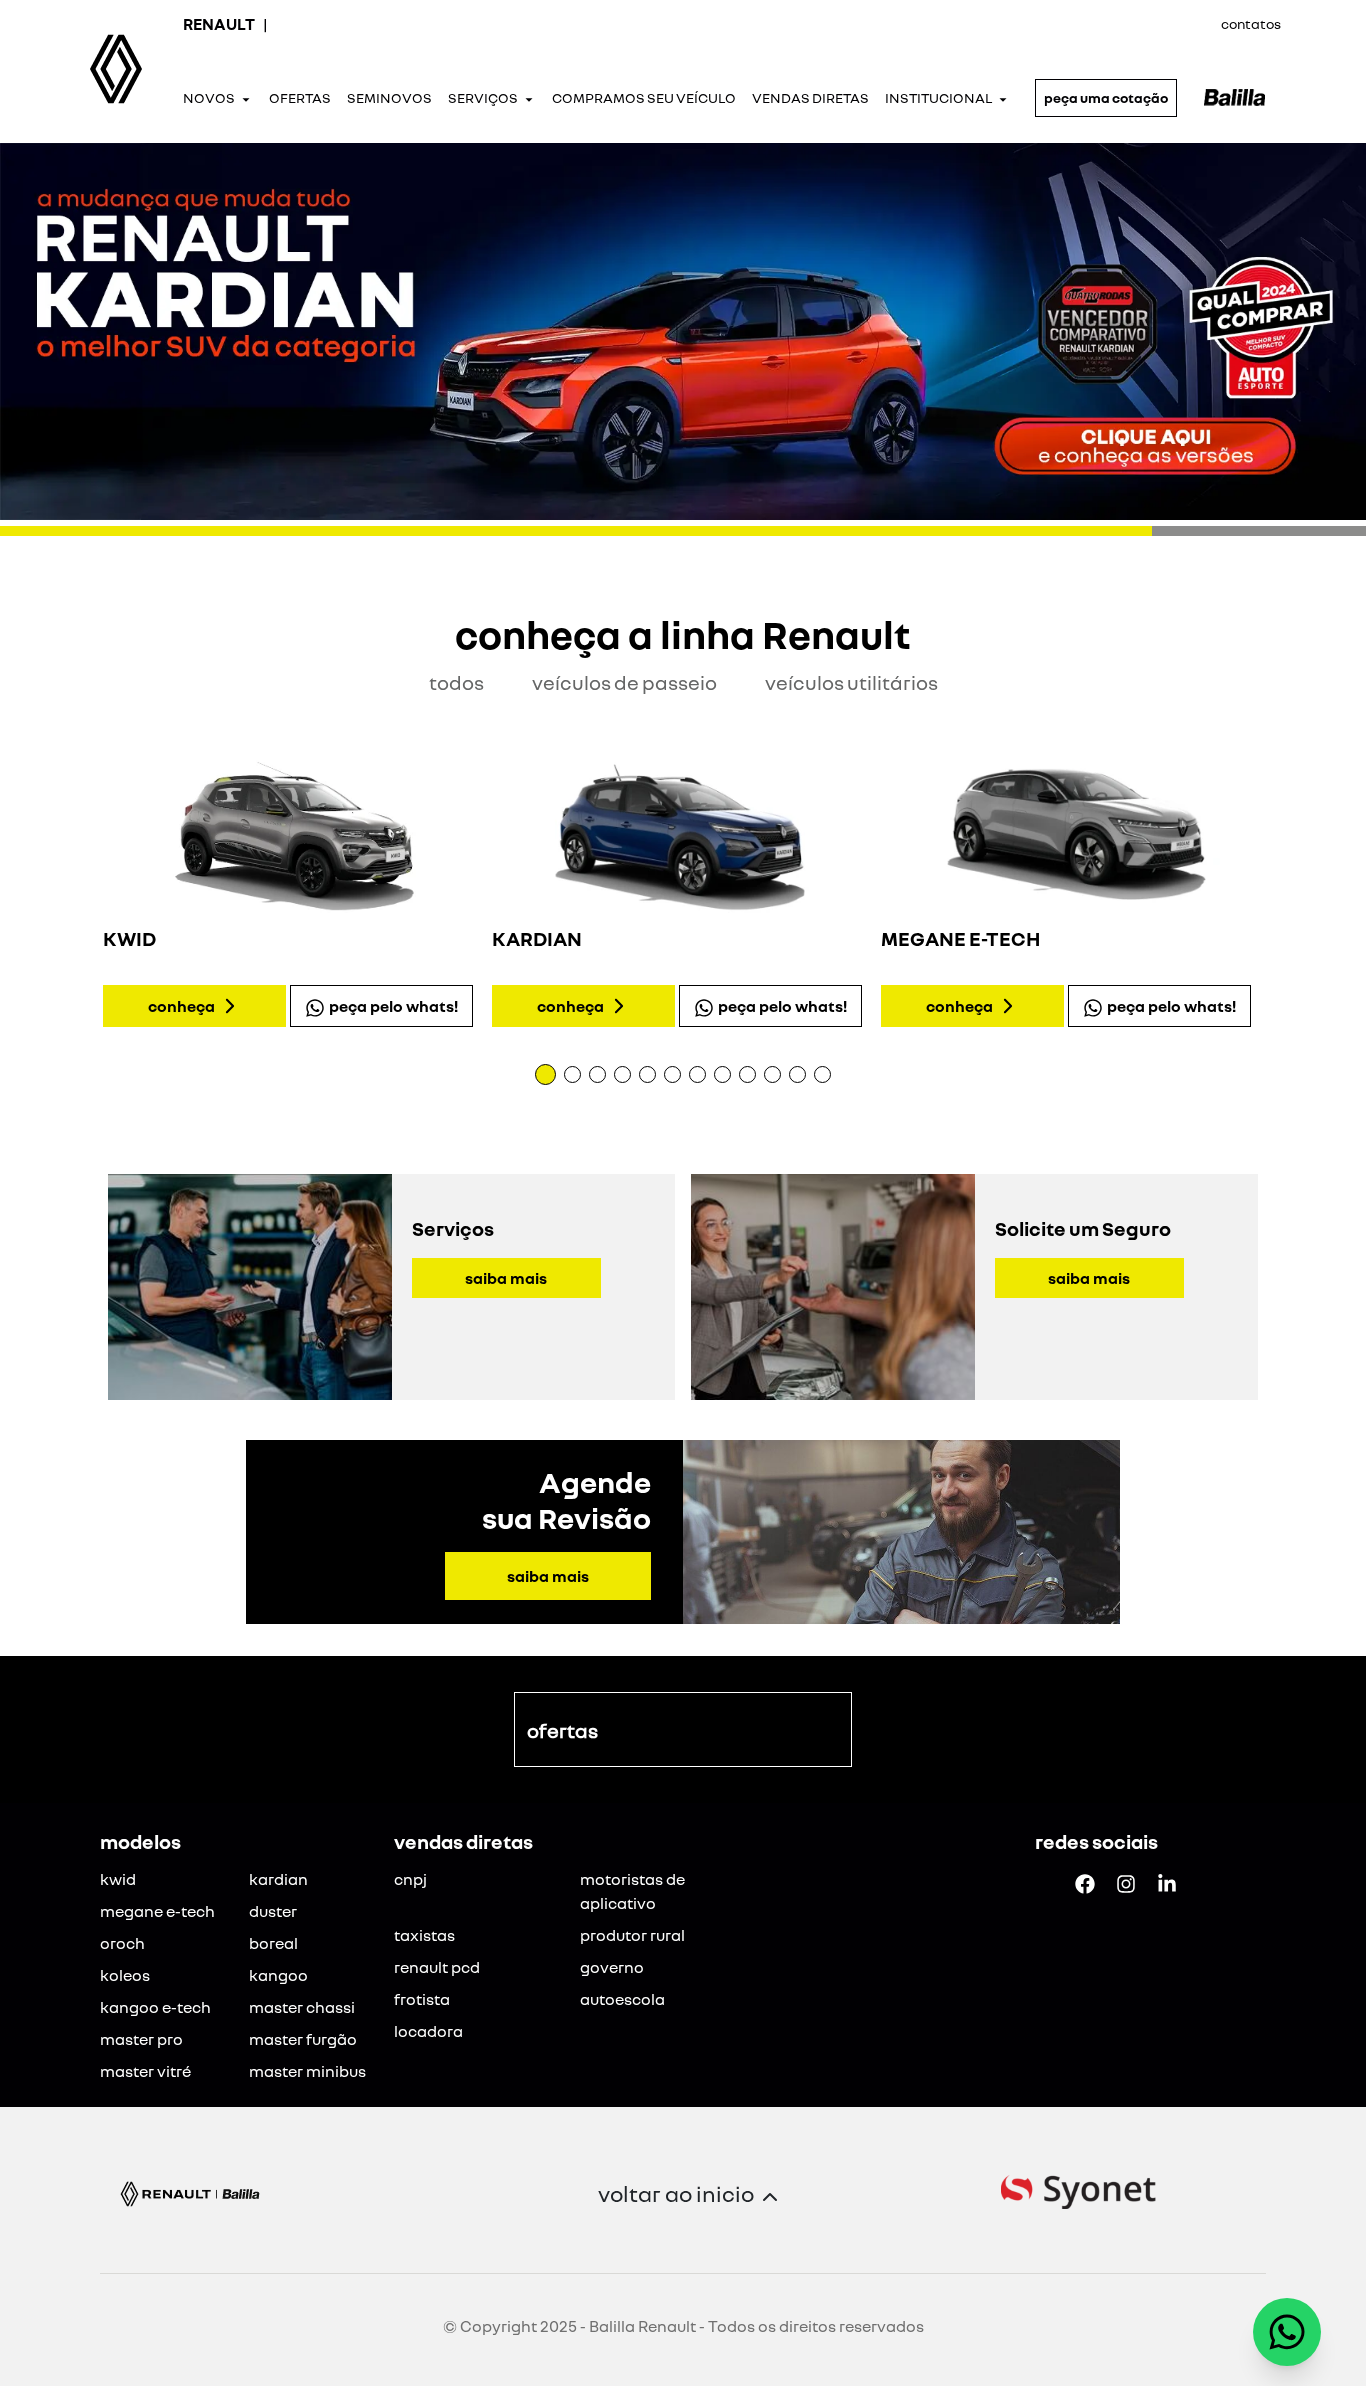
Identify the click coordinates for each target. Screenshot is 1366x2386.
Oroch (122, 1943)
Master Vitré (145, 2071)
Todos (456, 682)
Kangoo (278, 1975)
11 (797, 1074)
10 (772, 1074)
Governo (612, 1967)
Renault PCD (437, 1967)
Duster (273, 1911)
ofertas (562, 1730)
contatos (1251, 23)
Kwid (118, 1879)
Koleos (125, 1975)
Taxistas (424, 1935)
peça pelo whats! (393, 1006)
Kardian (278, 1879)
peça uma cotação (1106, 97)
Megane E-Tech (157, 1911)
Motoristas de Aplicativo (632, 1891)
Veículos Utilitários (851, 682)
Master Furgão (303, 2039)
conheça (181, 1006)
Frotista (422, 1999)
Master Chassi (302, 2007)
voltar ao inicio (676, 2193)
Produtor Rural (632, 1935)
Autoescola (622, 1999)
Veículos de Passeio (624, 682)
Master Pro (141, 2039)
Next (1281, 897)
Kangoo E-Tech (155, 2007)
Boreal (273, 1943)
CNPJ (410, 1879)
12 (822, 1074)
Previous (85, 897)
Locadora (428, 2031)
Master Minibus (307, 2071)
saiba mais (506, 1278)
